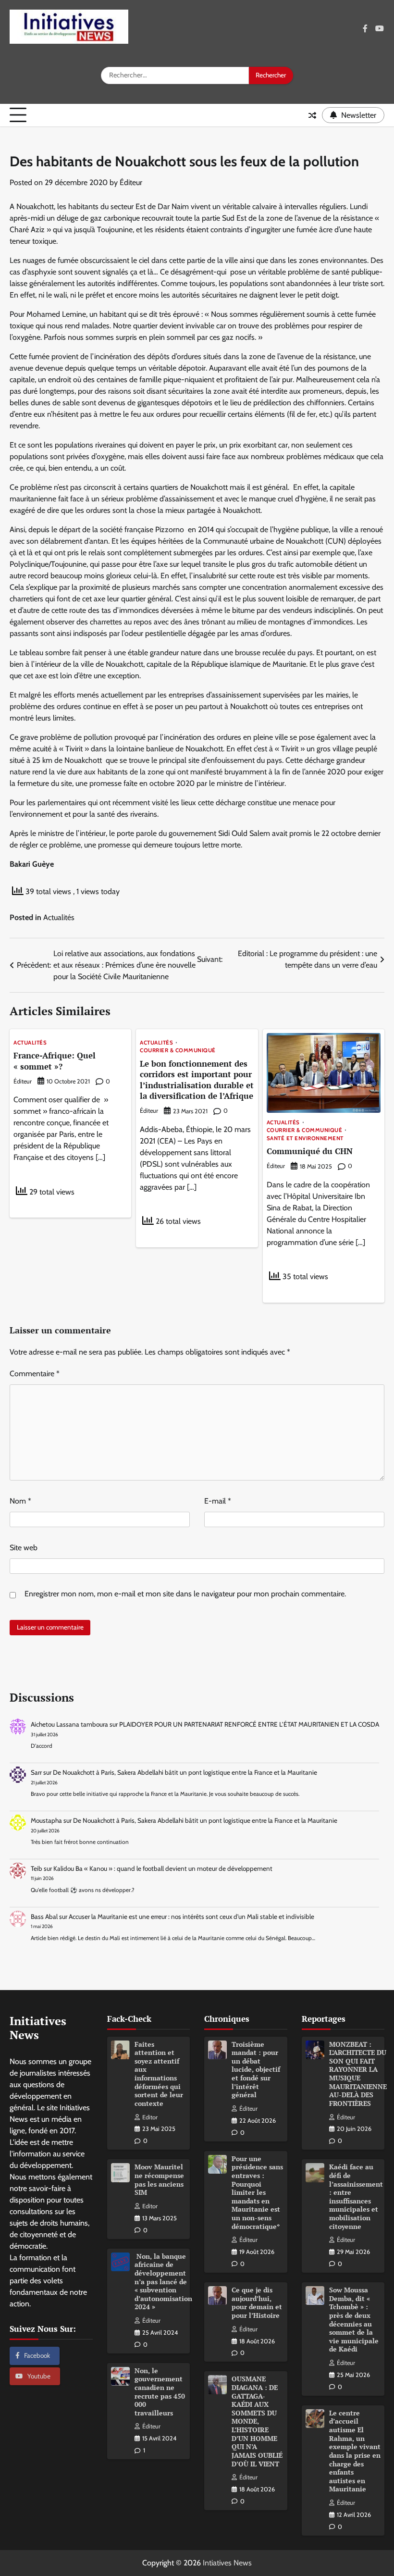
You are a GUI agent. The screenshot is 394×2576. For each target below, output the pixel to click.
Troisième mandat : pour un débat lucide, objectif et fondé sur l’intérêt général (256, 2070)
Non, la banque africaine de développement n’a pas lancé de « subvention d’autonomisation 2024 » (163, 2282)
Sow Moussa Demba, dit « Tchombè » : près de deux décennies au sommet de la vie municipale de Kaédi (354, 2320)
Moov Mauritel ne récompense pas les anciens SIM (159, 2180)
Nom (20, 1501)
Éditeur (131, 182)
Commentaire (35, 1374)
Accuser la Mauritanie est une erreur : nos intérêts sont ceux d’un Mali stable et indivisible (191, 1916)
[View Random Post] (312, 115)
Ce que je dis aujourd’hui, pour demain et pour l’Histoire (257, 2303)
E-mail (218, 1501)
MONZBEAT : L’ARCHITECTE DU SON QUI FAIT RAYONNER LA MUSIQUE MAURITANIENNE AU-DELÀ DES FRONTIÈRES (358, 2074)
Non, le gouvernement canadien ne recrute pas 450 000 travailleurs (160, 2392)
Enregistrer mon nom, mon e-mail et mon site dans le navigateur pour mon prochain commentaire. (185, 1594)
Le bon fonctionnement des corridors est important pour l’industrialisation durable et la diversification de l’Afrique (197, 1080)
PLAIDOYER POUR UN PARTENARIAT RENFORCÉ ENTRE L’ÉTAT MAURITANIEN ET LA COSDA (249, 1724)
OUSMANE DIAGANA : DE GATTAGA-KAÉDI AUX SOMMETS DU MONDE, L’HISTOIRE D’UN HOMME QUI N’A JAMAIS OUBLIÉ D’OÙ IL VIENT (257, 2421)
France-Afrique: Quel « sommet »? (55, 1061)
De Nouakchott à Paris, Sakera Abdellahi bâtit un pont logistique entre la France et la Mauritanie (185, 1772)
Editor (150, 2117)
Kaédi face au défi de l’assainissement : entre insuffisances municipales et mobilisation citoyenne (356, 2196)
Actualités (59, 917)
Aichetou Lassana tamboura (69, 1724)
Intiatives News (227, 2563)
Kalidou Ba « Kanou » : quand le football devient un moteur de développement (163, 1868)
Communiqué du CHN (310, 1151)
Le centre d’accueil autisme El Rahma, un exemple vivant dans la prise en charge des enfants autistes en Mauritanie (355, 2451)
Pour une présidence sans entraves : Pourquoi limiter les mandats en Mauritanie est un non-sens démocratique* (257, 2193)
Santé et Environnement (305, 1139)
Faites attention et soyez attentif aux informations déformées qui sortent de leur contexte (159, 2074)
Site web (24, 1548)
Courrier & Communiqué (178, 1051)
